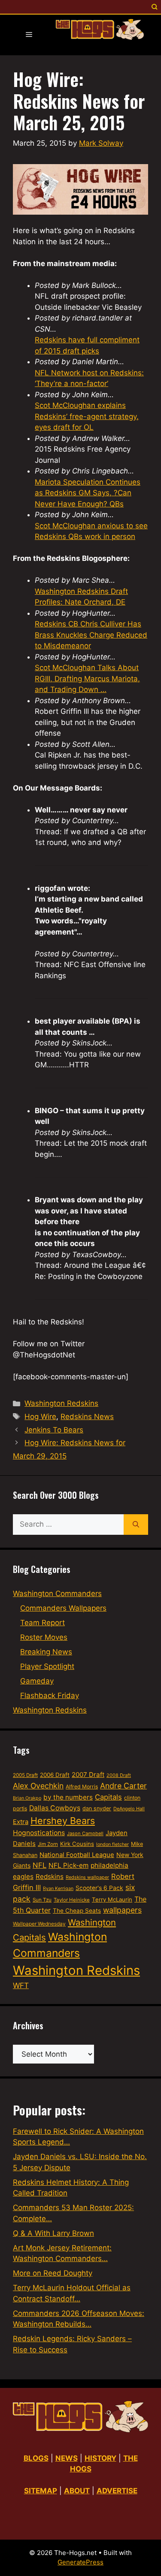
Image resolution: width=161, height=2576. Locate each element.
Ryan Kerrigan (58, 1889)
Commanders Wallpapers (63, 1608)
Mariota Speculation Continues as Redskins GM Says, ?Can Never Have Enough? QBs (88, 493)
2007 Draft (88, 1775)
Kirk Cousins (77, 1844)
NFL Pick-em (68, 1865)
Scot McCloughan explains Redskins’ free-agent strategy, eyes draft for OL (87, 416)
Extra (21, 1822)
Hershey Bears (63, 1821)
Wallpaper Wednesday (39, 1924)
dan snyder (97, 1808)
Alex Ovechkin (38, 1786)
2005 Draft (25, 1775)
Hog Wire (40, 1417)
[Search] (136, 1525)
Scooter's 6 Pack (99, 1888)
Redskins (50, 1877)
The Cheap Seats (77, 1911)
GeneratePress (80, 2562)
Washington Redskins (61, 1403)
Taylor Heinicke (72, 1900)
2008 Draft (119, 1775)
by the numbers (68, 1797)
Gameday (37, 1681)
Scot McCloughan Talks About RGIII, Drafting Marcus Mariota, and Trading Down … (87, 678)
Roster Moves (44, 1637)
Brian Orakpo (27, 1798)
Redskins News (87, 1417)
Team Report (43, 1623)
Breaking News (46, 1652)
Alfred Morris (82, 1787)
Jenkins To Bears (54, 1430)
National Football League (77, 1855)
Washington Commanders (57, 1594)
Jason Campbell (85, 1833)
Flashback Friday (50, 1695)
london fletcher (112, 1844)
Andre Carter (123, 1786)
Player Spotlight (47, 1666)
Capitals (108, 1797)
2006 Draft (55, 1775)
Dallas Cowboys (55, 1808)
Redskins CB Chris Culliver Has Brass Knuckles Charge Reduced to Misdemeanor (91, 635)
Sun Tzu (42, 1900)
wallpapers (122, 1910)
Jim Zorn (48, 1844)
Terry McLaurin (112, 1899)
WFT (21, 1985)
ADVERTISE (117, 2491)
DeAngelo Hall (129, 1809)
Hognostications (39, 1833)
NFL (39, 1865)
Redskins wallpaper (87, 1877)
